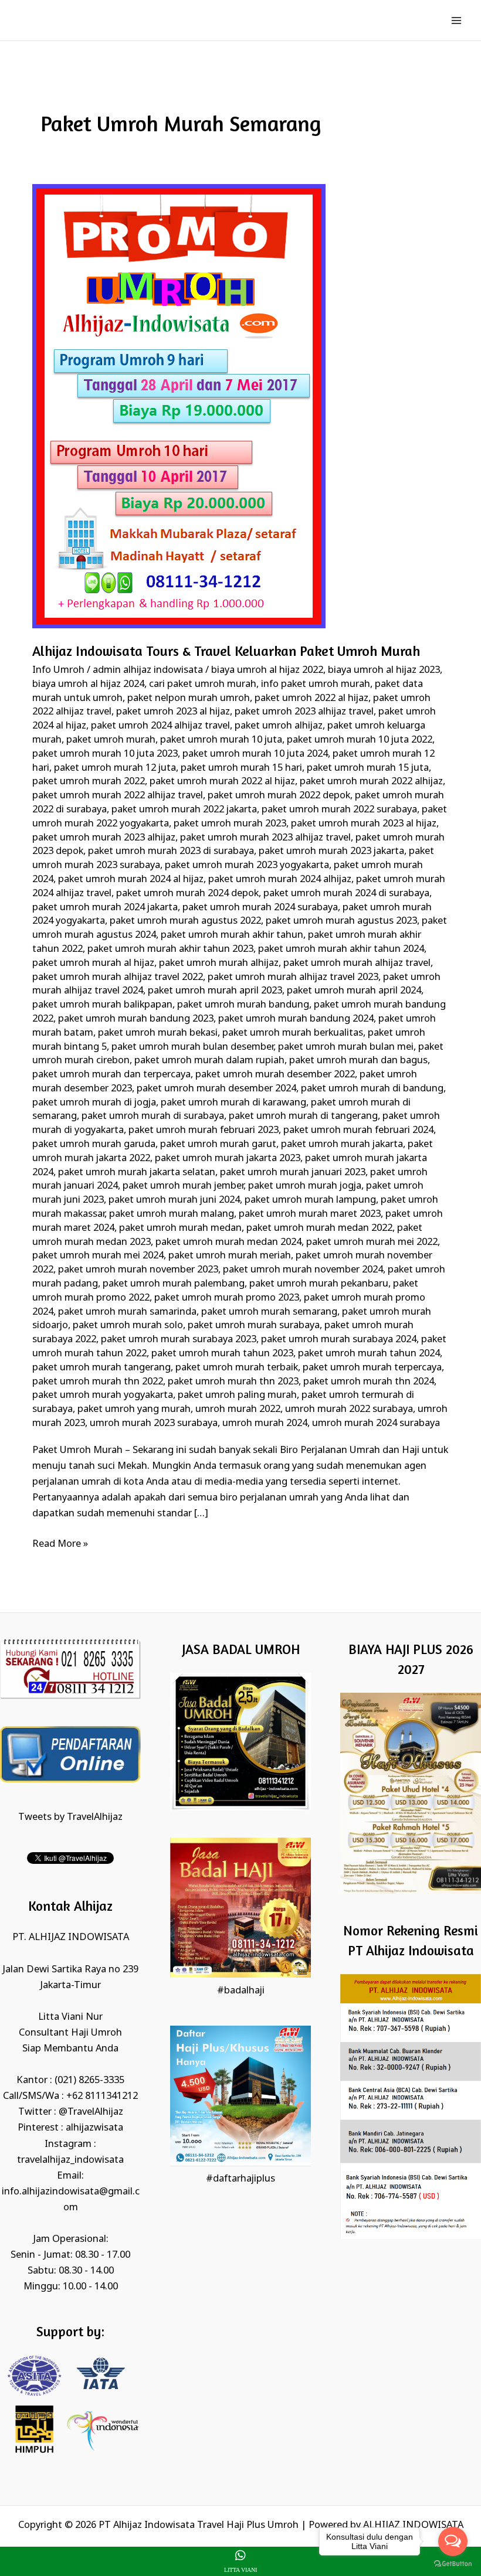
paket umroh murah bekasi (158, 1033)
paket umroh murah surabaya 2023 (179, 1340)
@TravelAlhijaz (91, 2112)
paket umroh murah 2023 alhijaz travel (265, 838)
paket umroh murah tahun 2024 (369, 1354)
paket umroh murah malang (172, 1214)
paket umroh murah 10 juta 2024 (255, 754)
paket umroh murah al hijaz (93, 963)
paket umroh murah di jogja (94, 1103)
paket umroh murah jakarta (342, 1144)
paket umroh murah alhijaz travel (357, 963)
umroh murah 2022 (238, 1409)
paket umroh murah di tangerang (303, 1116)
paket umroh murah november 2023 (138, 1270)
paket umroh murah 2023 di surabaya (171, 851)
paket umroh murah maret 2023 (310, 1214)
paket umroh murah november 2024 (303, 1270)
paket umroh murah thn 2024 (369, 1382)
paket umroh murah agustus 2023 (341, 921)
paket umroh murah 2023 (230, 824)
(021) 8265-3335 (89, 2080)
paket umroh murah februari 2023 (204, 1130)
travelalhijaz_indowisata (70, 2160)
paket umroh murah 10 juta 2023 (105, 754)
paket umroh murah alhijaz (219, 963)
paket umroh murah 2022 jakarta (184, 810)
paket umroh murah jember (183, 1186)
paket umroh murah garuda (94, 1144)
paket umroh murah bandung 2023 (136, 1019)
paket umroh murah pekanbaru (319, 1284)
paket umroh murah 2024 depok (187, 894)
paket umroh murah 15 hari (241, 768)
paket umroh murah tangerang (101, 1368)
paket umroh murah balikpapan (102, 1005)
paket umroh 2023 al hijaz (173, 712)
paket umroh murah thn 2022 (98, 1382)
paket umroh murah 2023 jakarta (331, 851)
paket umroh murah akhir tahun (232, 935)
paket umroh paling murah (237, 1395)
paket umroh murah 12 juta (115, 768)
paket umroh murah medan (180, 1228)
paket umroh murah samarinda (127, 1312)
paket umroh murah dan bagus (358, 1061)
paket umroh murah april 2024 (354, 991)
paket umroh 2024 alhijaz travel (160, 726)
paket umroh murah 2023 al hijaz (364, 824)
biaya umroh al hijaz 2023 (384, 670)
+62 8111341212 (102, 2096)
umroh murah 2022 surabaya (349, 1409)
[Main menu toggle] (456, 20)
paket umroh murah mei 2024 (98, 1256)
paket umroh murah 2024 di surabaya (346, 894)
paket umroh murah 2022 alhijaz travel (118, 796)
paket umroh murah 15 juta (368, 768)
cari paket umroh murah (203, 684)
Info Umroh (58, 670)
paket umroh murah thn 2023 (233, 1382)
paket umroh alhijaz (279, 726)
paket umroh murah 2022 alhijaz (371, 782)
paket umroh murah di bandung (372, 1089)
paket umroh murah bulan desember (192, 1047)
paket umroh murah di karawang (233, 1103)
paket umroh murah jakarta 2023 (228, 1158)
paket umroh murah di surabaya (153, 1116)
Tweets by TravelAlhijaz (70, 1817)
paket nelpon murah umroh (189, 698)
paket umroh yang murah (134, 1409)
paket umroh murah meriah (230, 1256)
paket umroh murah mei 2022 (372, 1242)
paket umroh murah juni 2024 (174, 1200)
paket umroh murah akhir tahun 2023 (170, 949)
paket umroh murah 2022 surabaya (339, 810)
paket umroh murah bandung (243, 1005)
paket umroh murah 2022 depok (279, 796)
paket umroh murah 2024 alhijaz (280, 879)
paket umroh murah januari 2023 (293, 1173)
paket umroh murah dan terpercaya (111, 1075)
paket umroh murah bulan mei (346, 1047)
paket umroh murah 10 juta (221, 740)
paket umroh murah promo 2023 (227, 1298)
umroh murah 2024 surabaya (376, 1423)
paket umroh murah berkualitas (293, 1033)
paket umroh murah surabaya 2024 (339, 1340)
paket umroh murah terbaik (237, 1368)
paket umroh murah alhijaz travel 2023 (293, 977)
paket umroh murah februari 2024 (358, 1130)
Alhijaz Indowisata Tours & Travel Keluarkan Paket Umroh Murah (226, 651)
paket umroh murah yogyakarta (103, 1395)
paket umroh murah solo (128, 1326)
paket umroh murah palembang (174, 1284)
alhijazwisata (94, 2128)
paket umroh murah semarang (269, 1312)
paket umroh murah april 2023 (215, 991)
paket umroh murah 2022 (89, 782)
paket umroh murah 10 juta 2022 (360, 740)
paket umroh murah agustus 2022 (185, 921)
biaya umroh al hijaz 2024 (88, 684)
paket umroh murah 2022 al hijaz (222, 782)
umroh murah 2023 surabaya (154, 1423)
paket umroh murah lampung (310, 1200)
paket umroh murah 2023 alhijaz (104, 838)
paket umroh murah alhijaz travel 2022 (118, 977)
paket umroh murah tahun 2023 (222, 1354)
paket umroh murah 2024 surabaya (260, 908)
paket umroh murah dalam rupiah (209, 1061)
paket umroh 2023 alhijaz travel (304, 712)
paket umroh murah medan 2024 (228, 1242)
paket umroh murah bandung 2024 (296, 1019)
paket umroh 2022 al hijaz (311, 698)
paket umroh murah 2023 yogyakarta (247, 865)
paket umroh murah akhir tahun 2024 (341, 949)
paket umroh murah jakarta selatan (137, 1173)
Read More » (60, 1543)
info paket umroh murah (316, 684)
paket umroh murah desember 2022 (275, 1075)
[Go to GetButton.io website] (453, 2564)
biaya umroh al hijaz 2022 (267, 670)
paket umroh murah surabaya (254, 1326)
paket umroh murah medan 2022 (319, 1228)
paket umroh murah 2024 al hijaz (131, 879)
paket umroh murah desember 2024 (216, 1089)
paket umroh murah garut (218, 1144)
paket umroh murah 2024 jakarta (105, 908)
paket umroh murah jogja (305, 1186)
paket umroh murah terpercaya (372, 1368)
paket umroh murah (111, 740)
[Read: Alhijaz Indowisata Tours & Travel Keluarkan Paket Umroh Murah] (179, 406)
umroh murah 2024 (265, 1423)
